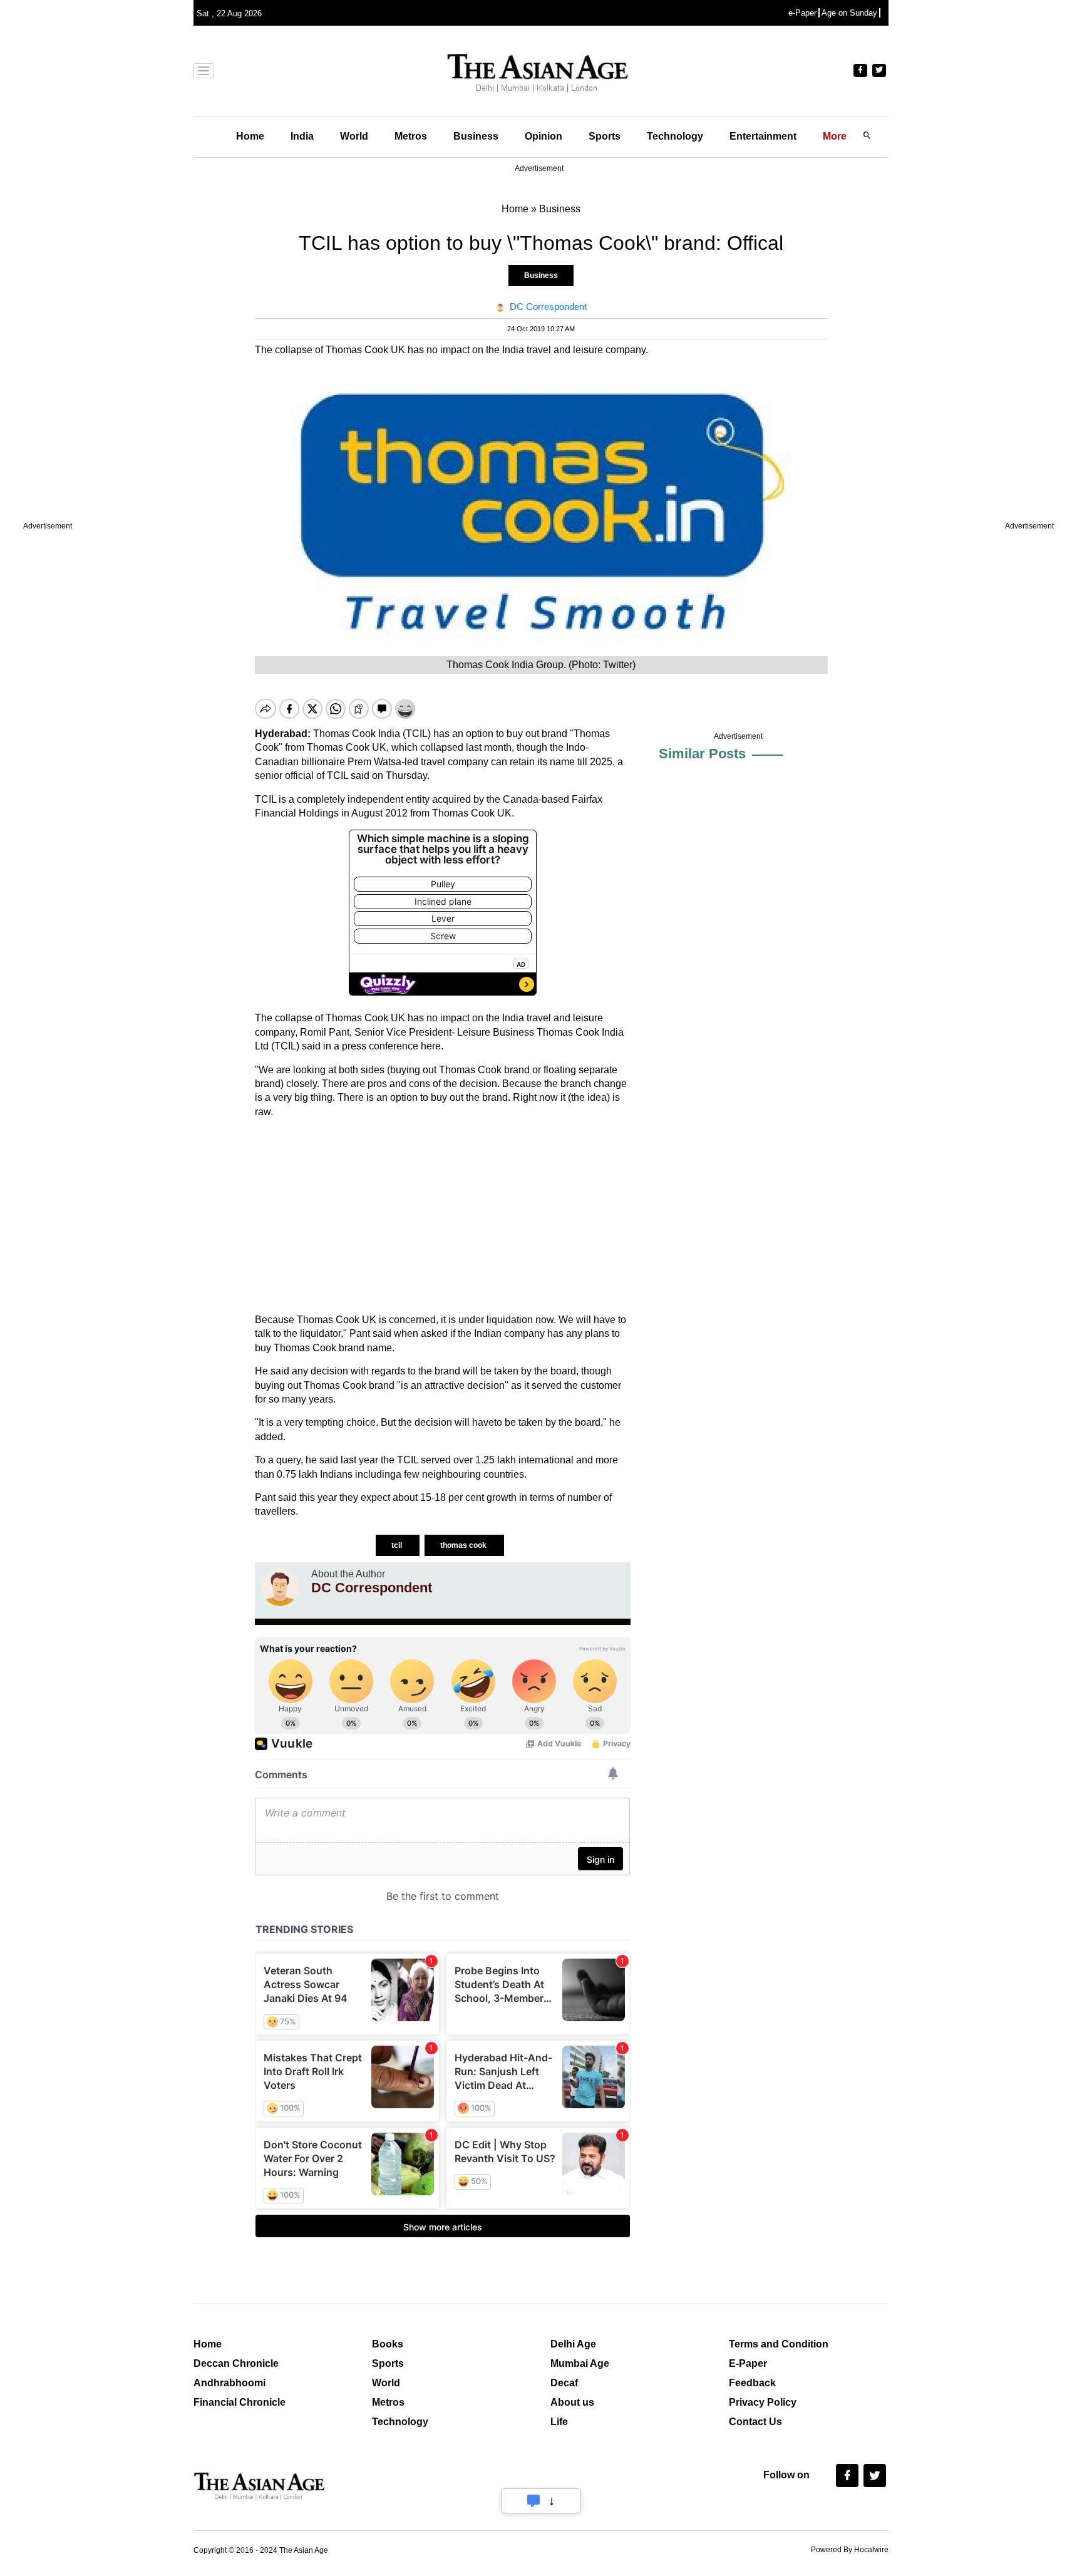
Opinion (544, 136)
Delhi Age (573, 2344)
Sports (605, 136)
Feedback (752, 2383)
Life (559, 2422)
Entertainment (763, 136)
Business (476, 136)
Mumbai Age (580, 2363)
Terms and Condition (779, 2344)
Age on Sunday (849, 13)
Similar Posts (702, 754)
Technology (675, 136)
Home (250, 136)
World (354, 136)
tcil (398, 1545)
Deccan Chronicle (236, 2363)
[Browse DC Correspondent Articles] (280, 1587)
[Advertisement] (443, 1216)
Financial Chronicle (240, 2402)
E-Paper (748, 2363)
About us (572, 2402)
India (302, 136)
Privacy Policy (763, 2402)
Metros (411, 136)
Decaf (564, 2383)
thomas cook (464, 1545)
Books (388, 2344)
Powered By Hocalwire (850, 2550)
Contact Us (755, 2422)
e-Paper (802, 13)
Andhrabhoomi (229, 2383)
